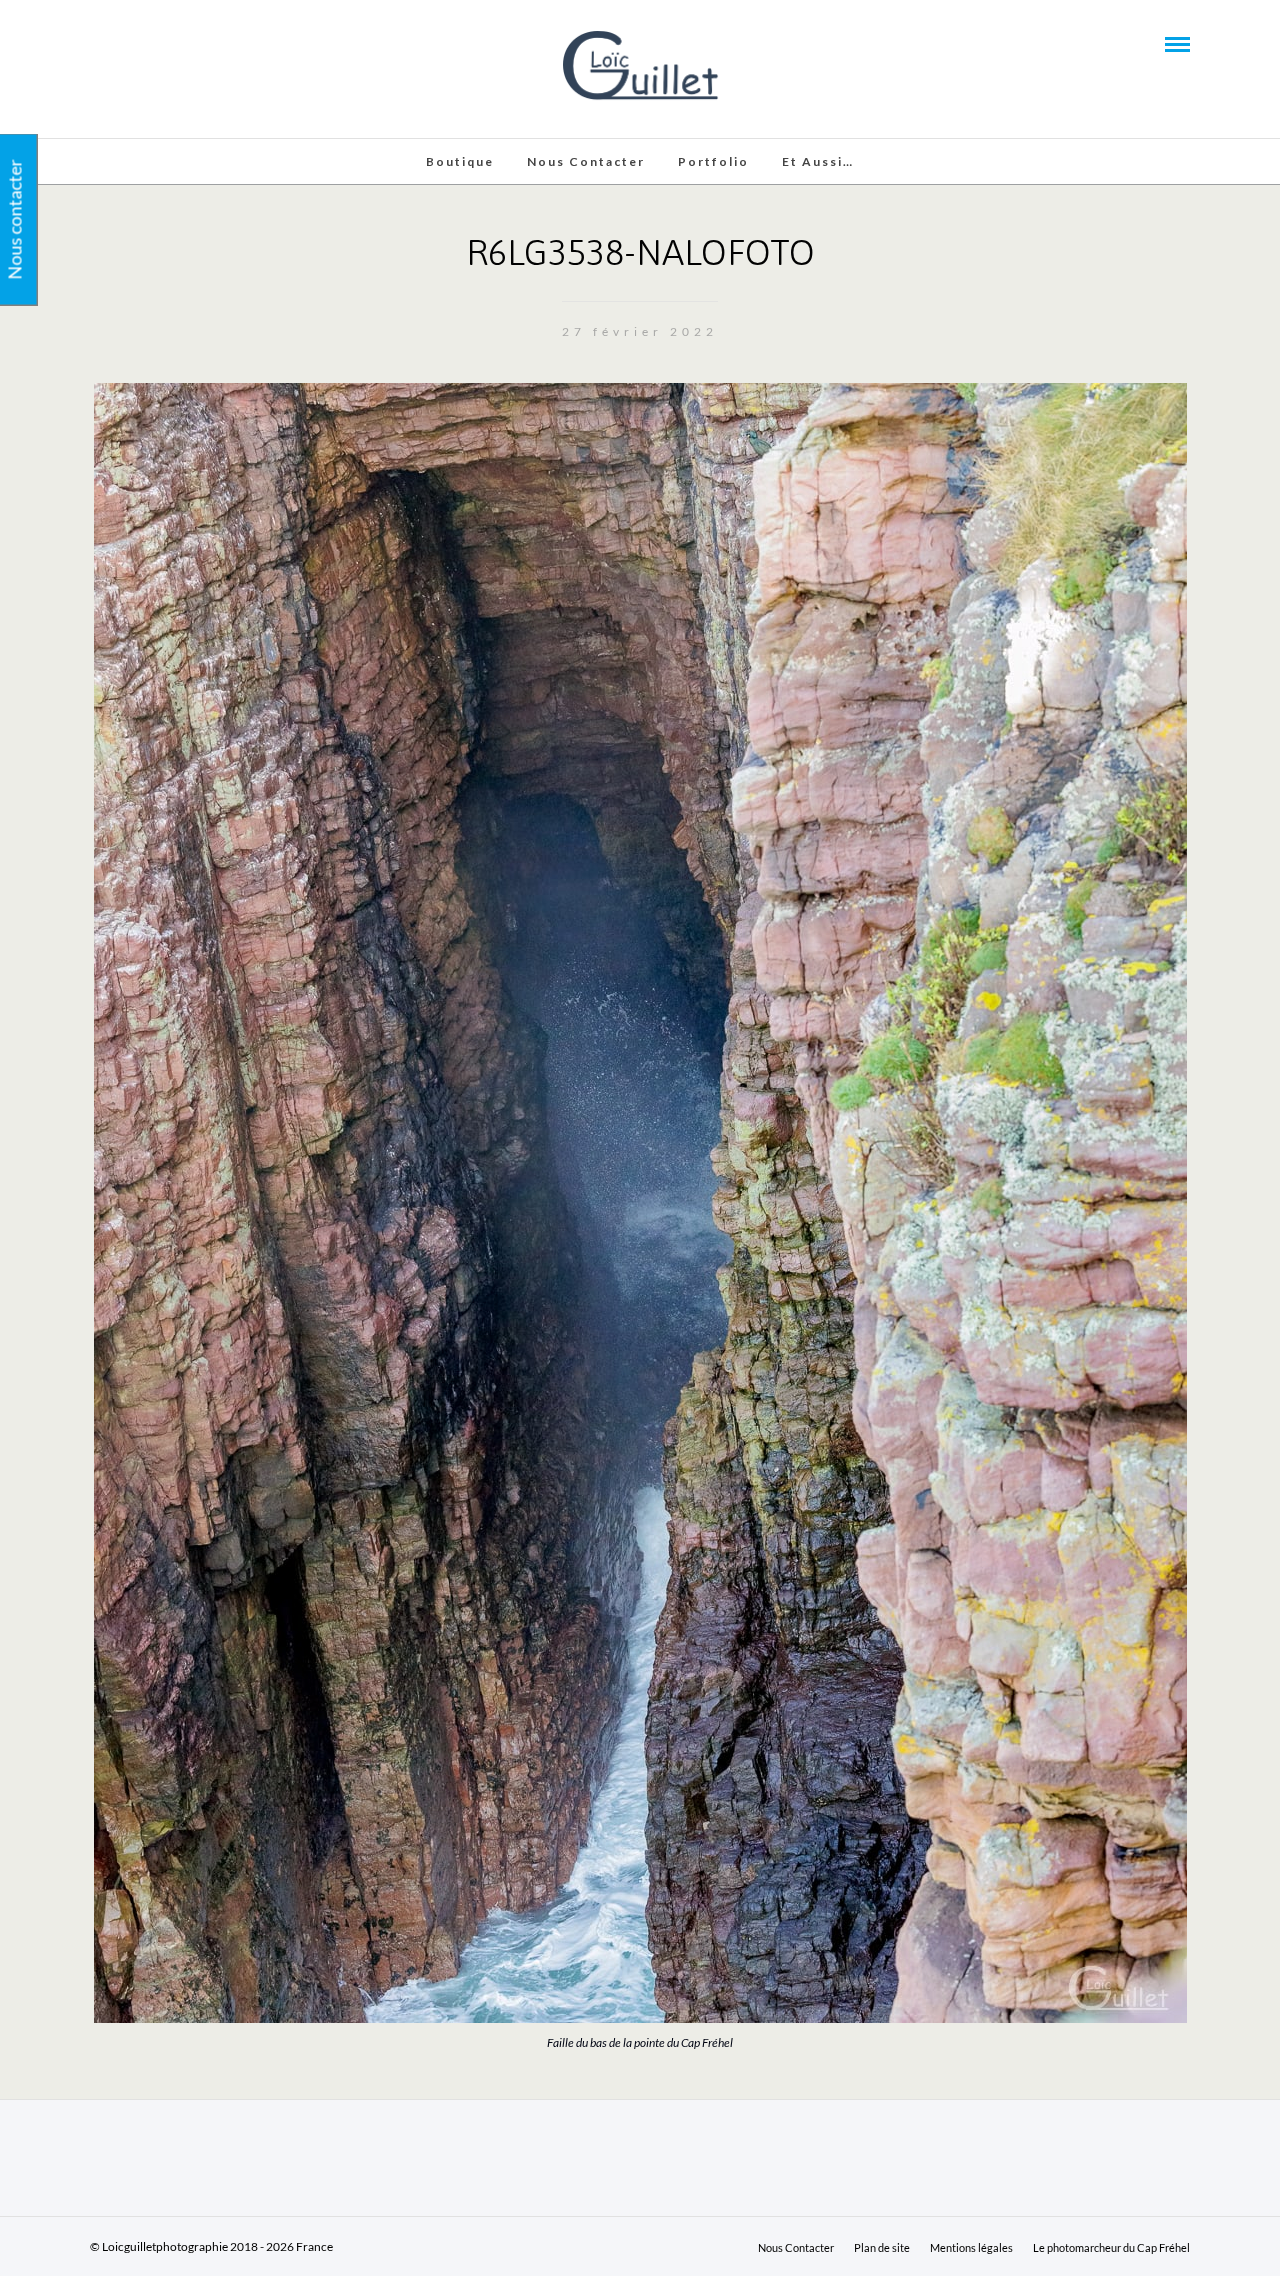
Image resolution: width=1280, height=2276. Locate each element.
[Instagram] (178, 43)
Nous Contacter (586, 161)
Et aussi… (818, 161)
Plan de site (882, 2247)
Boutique (460, 161)
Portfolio (713, 161)
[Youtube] (124, 43)
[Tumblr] (151, 43)
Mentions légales (971, 2247)
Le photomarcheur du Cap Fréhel (1111, 2247)
